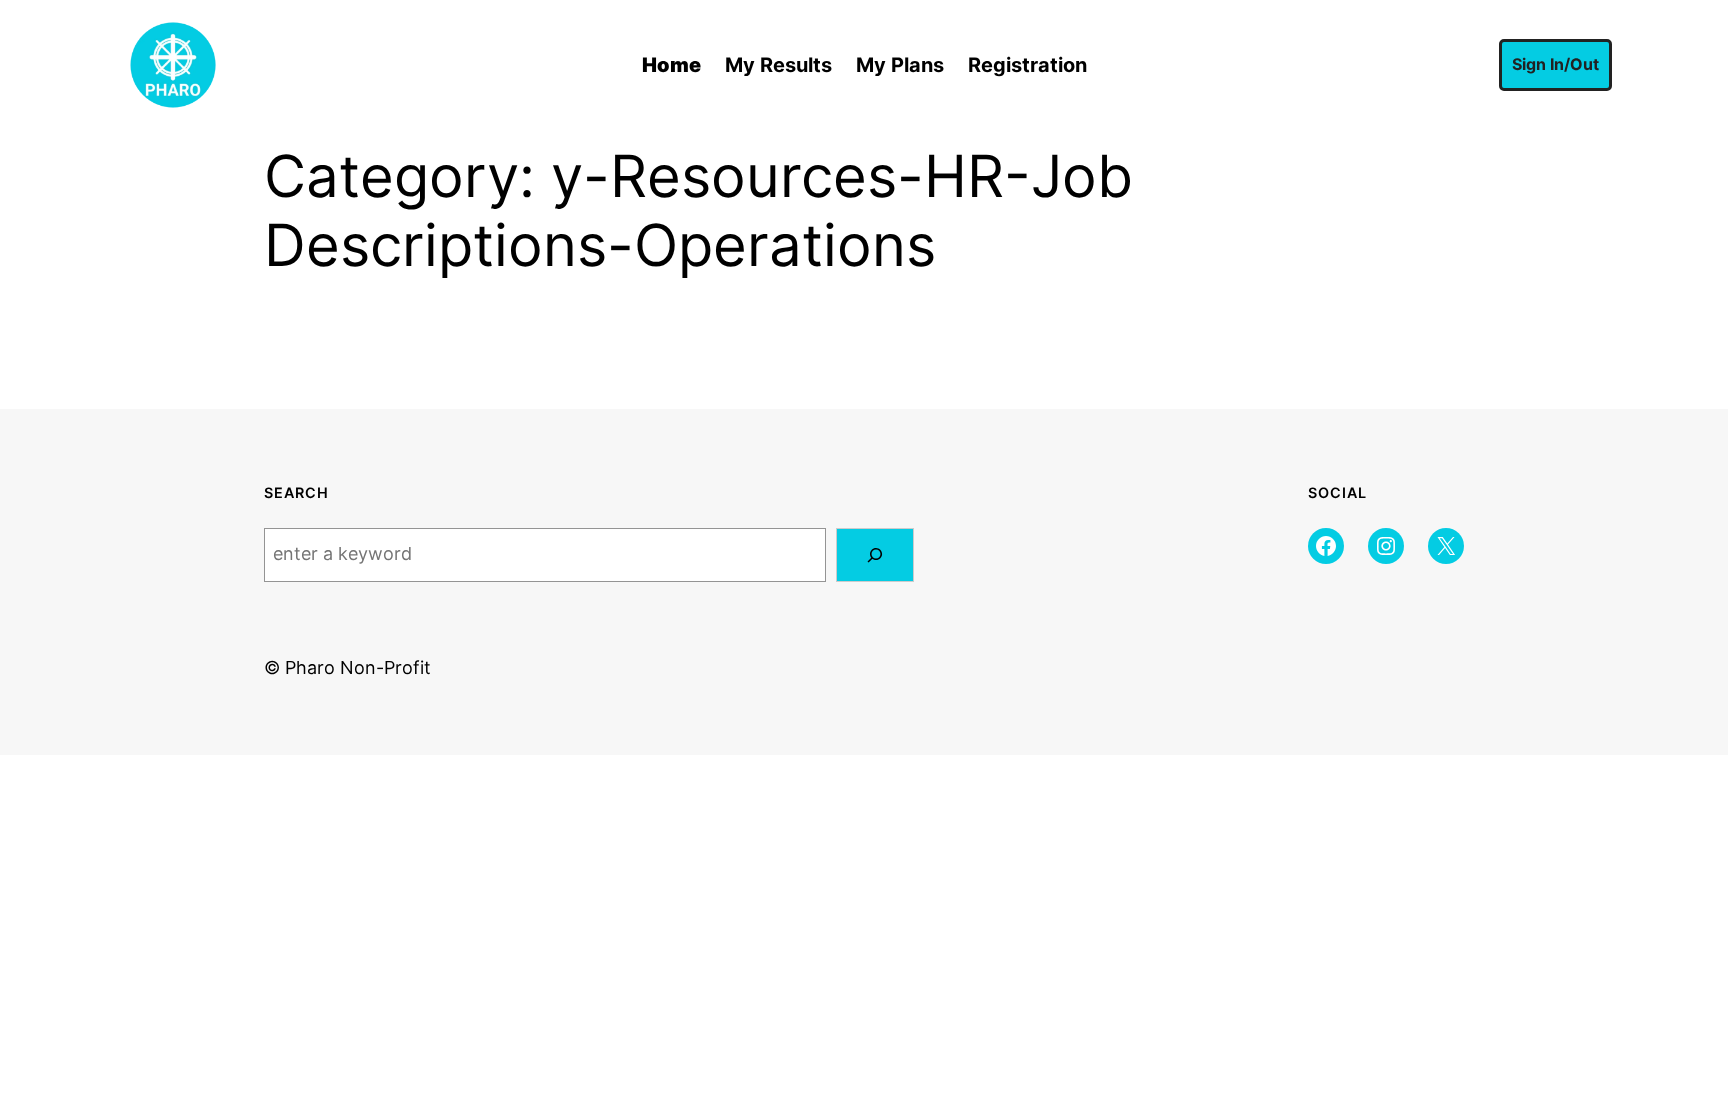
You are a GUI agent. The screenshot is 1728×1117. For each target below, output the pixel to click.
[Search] (875, 555)
